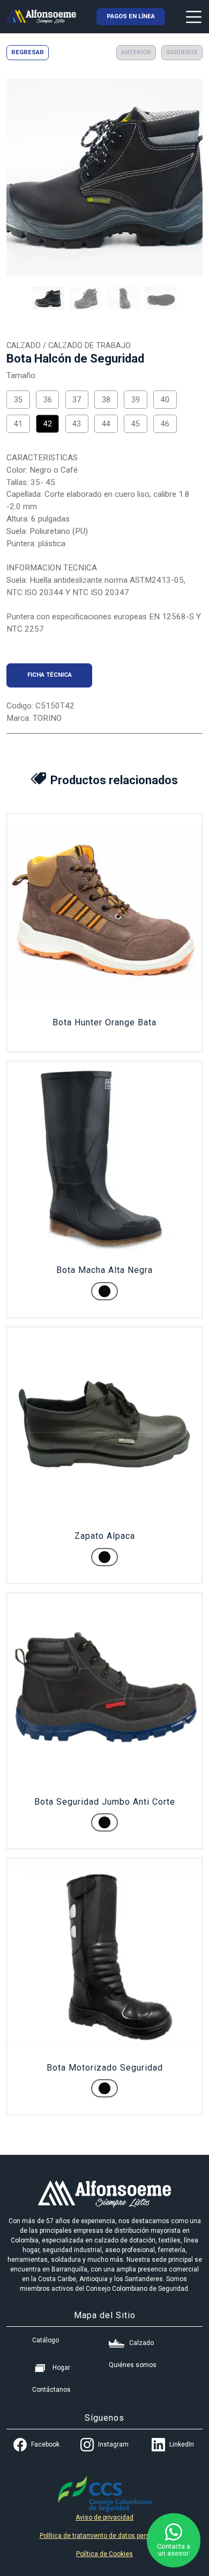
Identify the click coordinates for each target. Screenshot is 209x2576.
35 (18, 400)
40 (165, 400)
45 (136, 424)
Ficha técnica (50, 675)
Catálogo (46, 2340)
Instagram (113, 2444)
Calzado (141, 2343)
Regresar (28, 52)
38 (106, 400)
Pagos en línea (131, 16)
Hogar (61, 2368)
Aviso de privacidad (104, 2517)
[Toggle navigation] (194, 16)
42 (48, 424)
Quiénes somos (133, 2365)
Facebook (45, 2444)
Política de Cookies (104, 2554)
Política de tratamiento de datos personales (105, 2536)
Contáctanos (51, 2390)
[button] (48, 298)
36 (48, 400)
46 (165, 424)
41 (18, 424)
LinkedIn (182, 2444)
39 (136, 400)
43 (77, 424)
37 (77, 400)
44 (106, 424)
